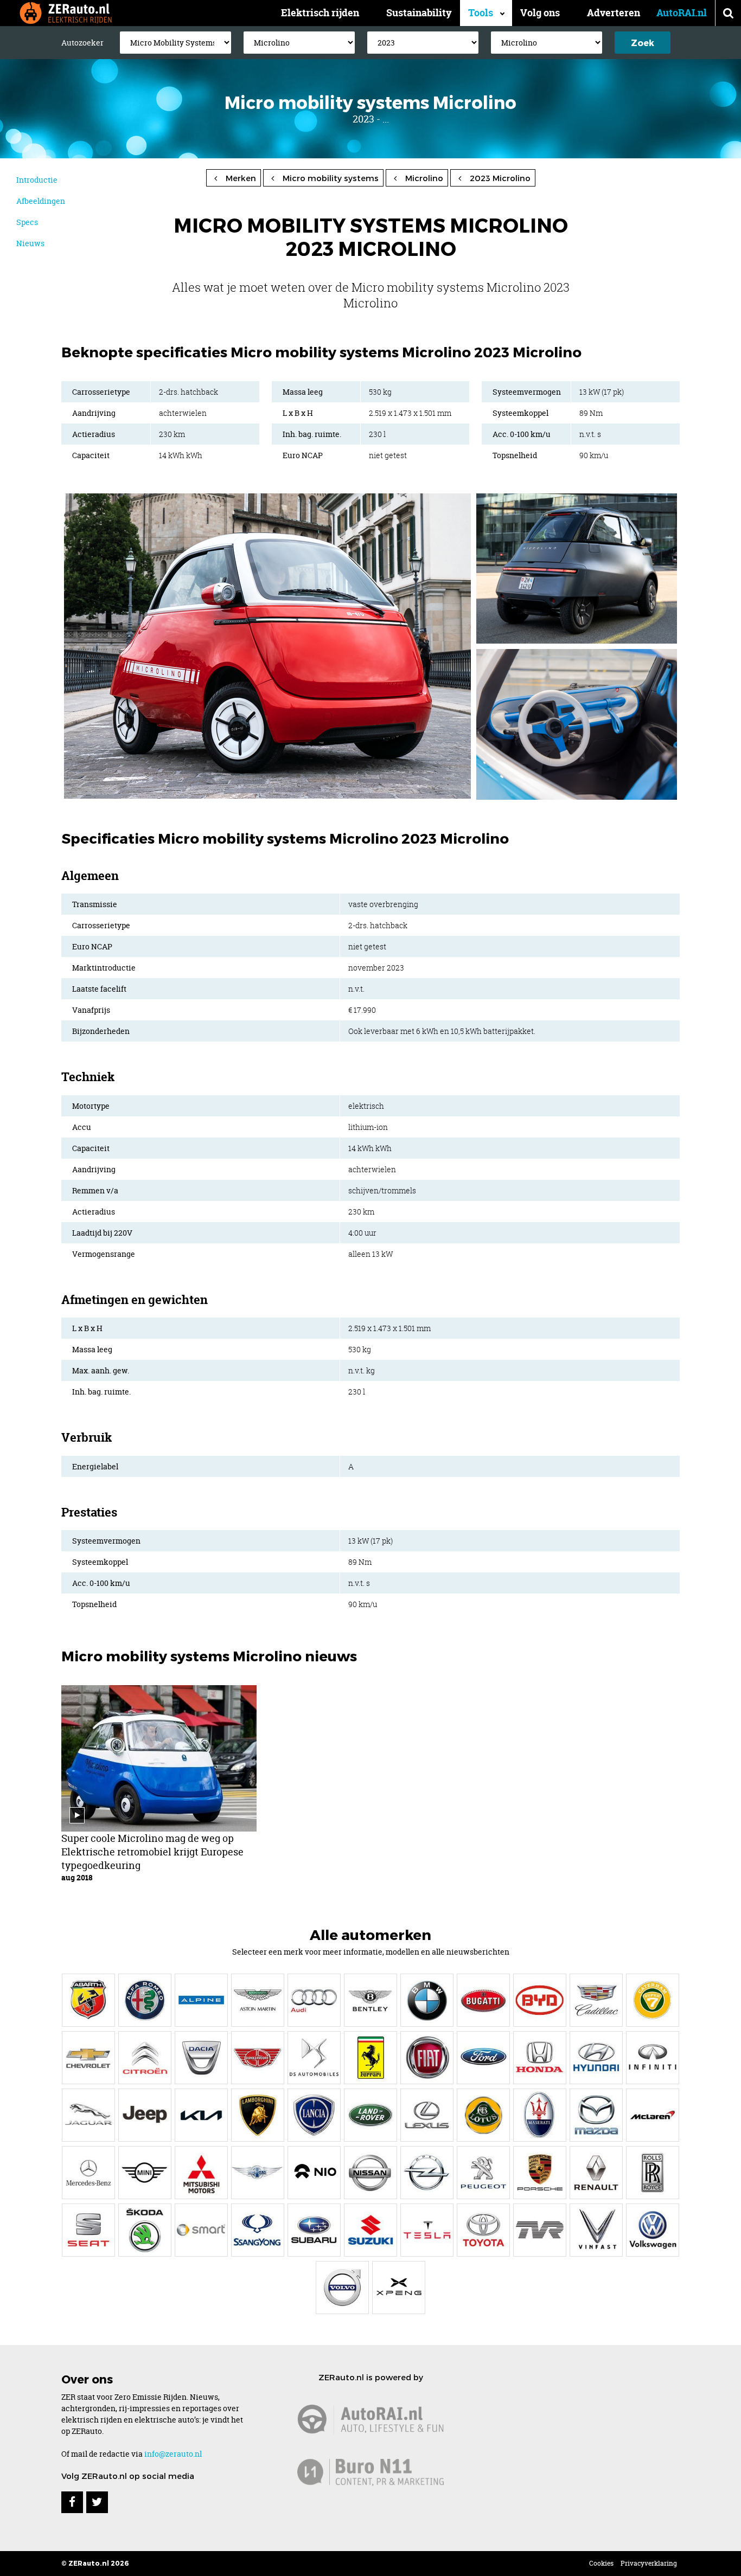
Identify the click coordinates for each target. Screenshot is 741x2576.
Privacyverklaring (649, 2563)
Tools (481, 13)
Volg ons (540, 13)
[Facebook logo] (72, 2502)
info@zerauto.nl (173, 2454)
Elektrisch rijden (320, 13)
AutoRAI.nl (682, 13)
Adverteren (614, 13)
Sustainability (419, 13)
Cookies (601, 2563)
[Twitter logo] (97, 2502)
